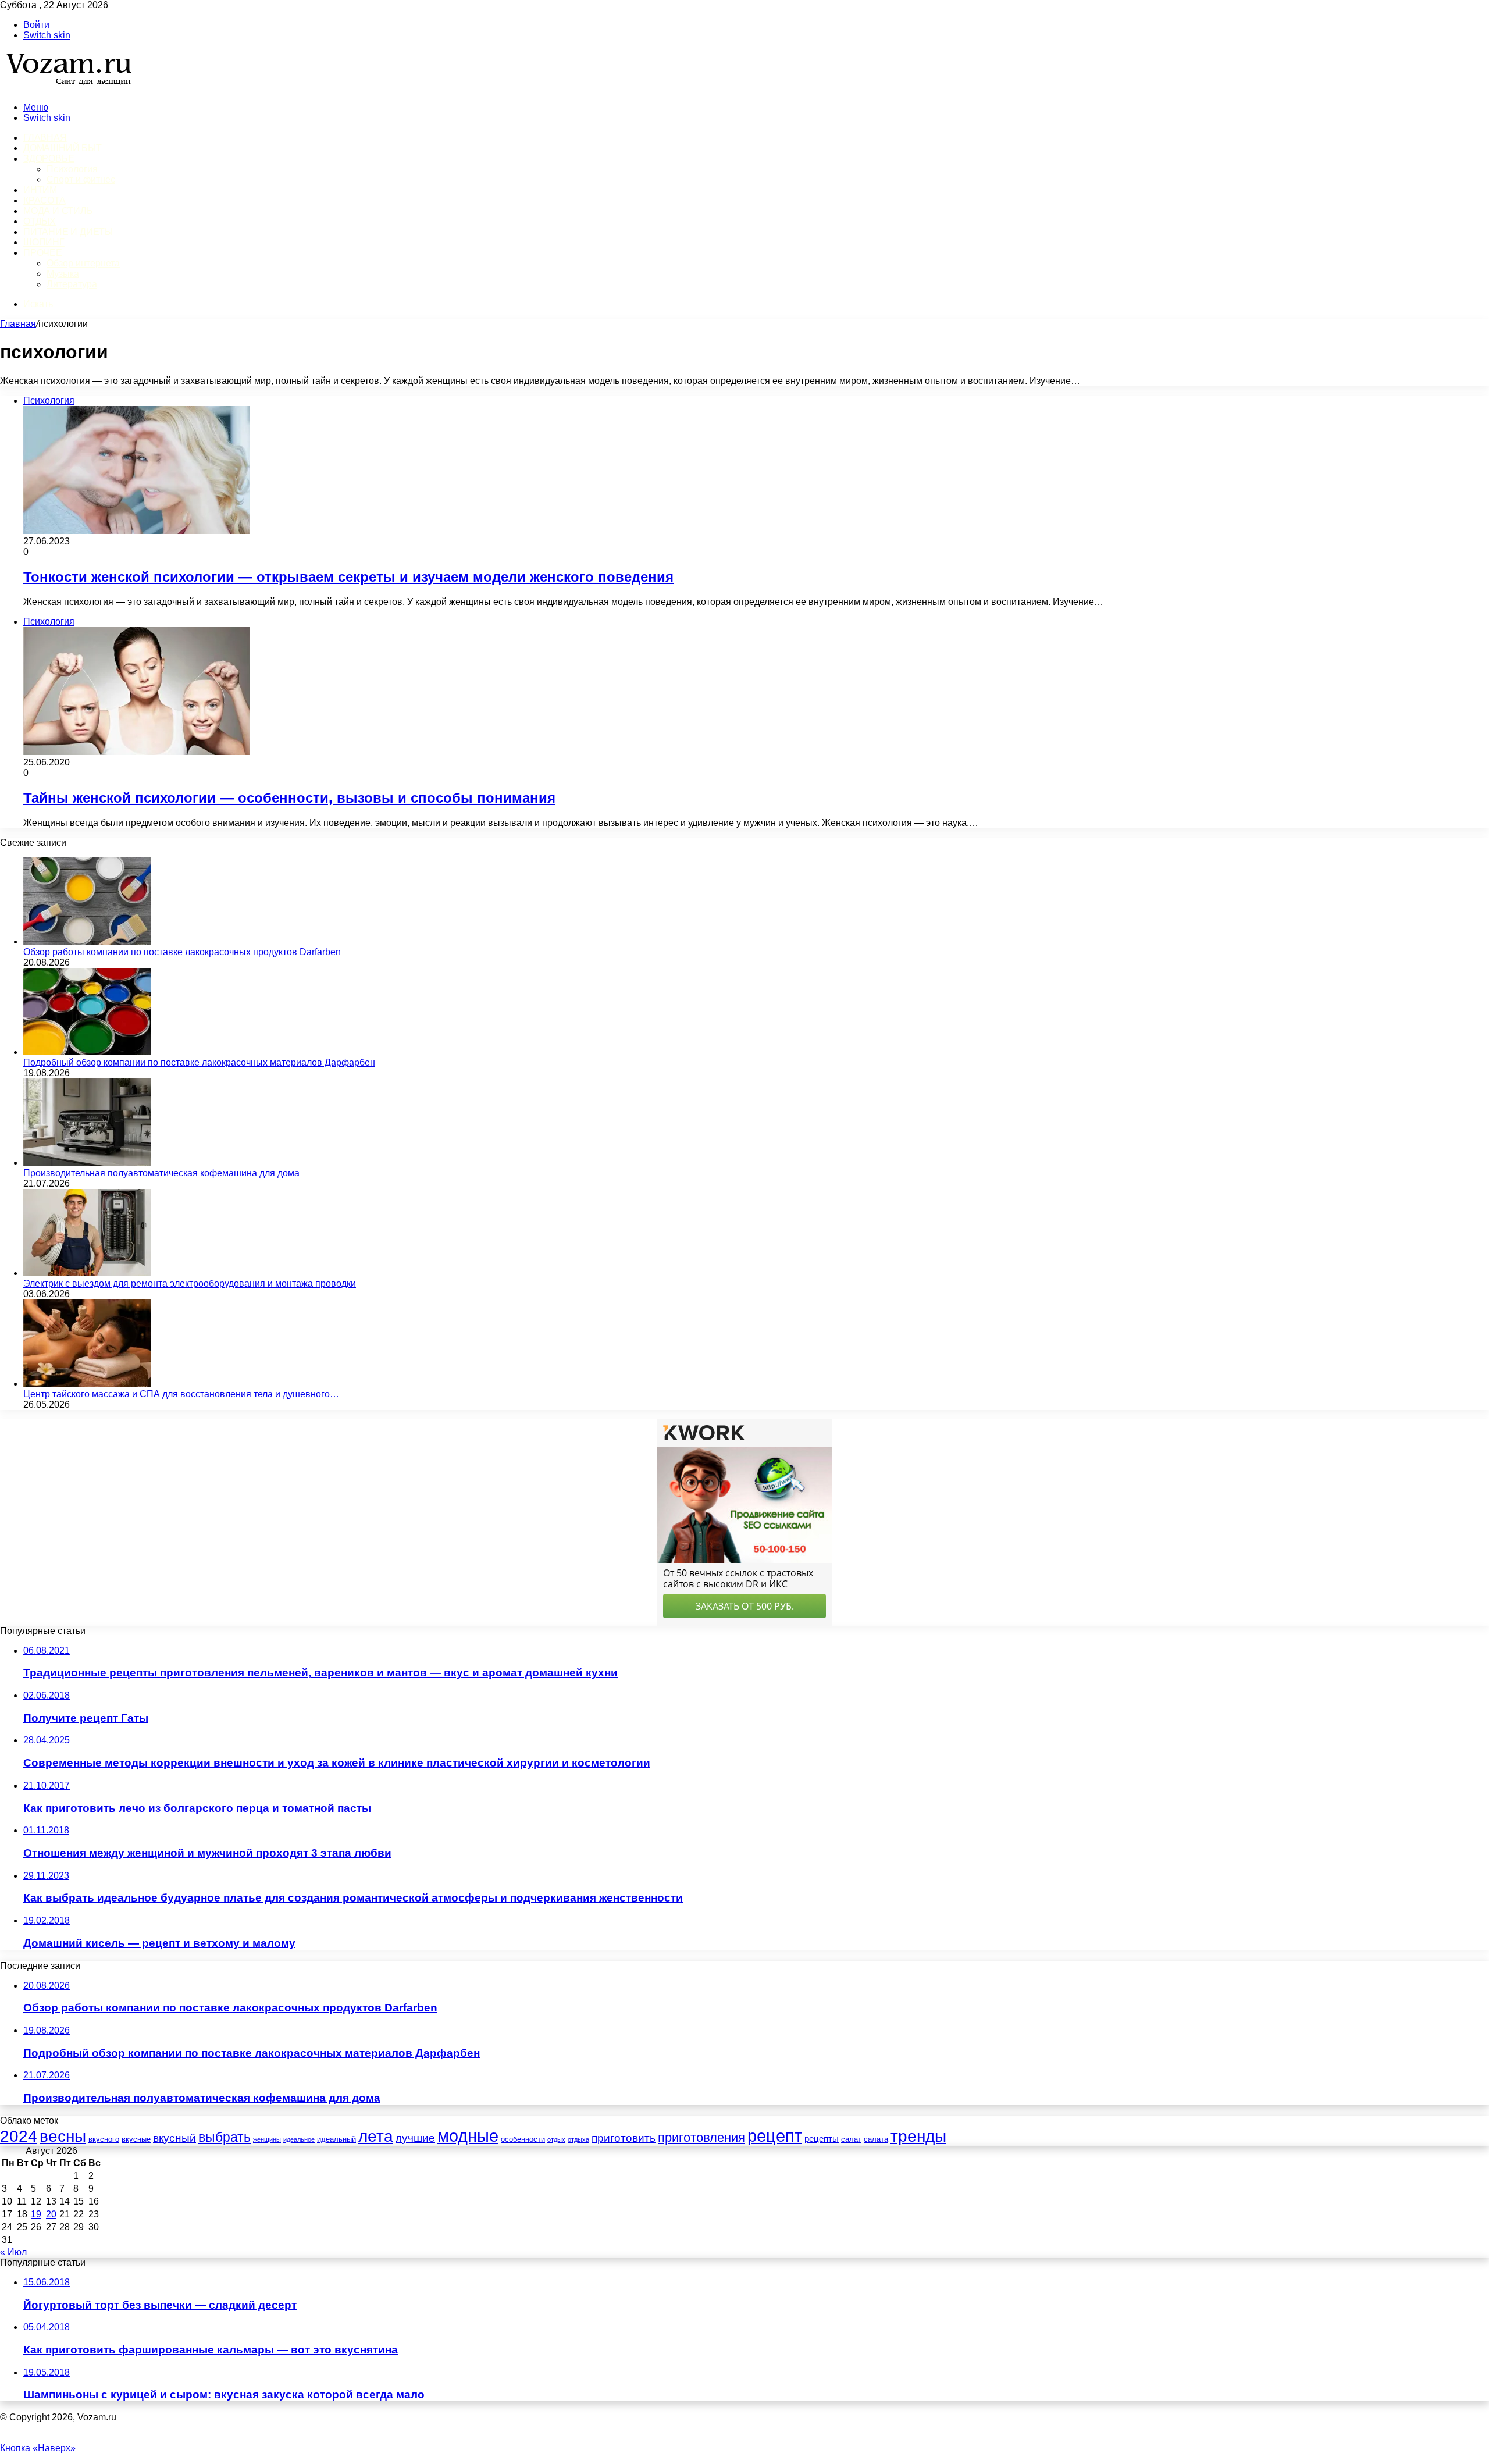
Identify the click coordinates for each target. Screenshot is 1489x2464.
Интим (40, 190)
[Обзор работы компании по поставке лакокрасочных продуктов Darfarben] (87, 941)
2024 (19, 2136)
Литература (72, 284)
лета (376, 2136)
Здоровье (49, 159)
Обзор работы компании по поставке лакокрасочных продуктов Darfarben (182, 952)
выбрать (225, 2137)
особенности (523, 2139)
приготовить (624, 2138)
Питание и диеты (68, 232)
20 (51, 2214)
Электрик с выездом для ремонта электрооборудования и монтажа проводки (190, 1283)
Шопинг (44, 242)
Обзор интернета (83, 263)
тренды (918, 2136)
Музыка (63, 274)
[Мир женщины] (67, 88)
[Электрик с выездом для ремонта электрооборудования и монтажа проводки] (87, 1273)
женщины (267, 2139)
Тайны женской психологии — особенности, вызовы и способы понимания (289, 798)
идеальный (336, 2139)
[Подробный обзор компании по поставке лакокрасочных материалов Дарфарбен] (87, 1052)
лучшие (415, 2138)
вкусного (104, 2139)
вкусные (136, 2139)
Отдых (40, 221)
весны (63, 2136)
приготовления (701, 2137)
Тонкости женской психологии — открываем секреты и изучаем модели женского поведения (348, 577)
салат (851, 2139)
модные (468, 2136)
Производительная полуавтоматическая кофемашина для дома (161, 1173)
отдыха (578, 2139)
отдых (556, 2139)
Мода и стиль (58, 211)
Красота (44, 200)
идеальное (299, 2139)
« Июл (13, 2252)
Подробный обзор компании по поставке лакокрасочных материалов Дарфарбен (199, 1062)
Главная (18, 324)
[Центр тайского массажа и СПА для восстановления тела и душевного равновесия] (87, 1384)
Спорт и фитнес (81, 179)
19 (36, 2214)
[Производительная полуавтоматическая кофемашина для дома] (87, 1162)
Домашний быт (63, 148)
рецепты (822, 2139)
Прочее (43, 253)
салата (876, 2139)
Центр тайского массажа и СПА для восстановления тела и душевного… (181, 1394)
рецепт (775, 2136)
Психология (72, 169)
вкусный (174, 2138)
